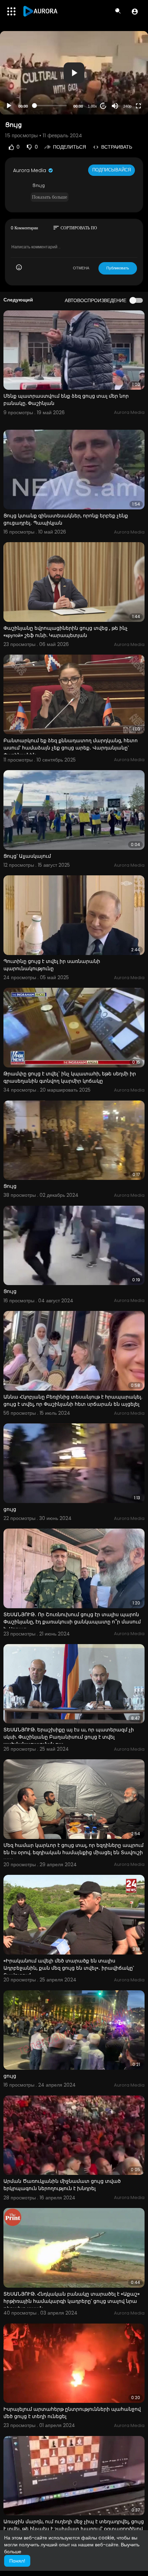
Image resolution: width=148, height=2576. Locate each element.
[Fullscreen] (138, 106)
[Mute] (115, 106)
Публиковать (118, 268)
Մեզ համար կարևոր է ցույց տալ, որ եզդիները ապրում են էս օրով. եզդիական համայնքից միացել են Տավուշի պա (73, 1852)
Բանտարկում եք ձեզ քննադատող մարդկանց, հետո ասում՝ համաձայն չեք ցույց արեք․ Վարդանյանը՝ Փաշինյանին (71, 748)
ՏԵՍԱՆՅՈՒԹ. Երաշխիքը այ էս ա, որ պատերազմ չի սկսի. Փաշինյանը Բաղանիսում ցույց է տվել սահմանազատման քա (69, 1737)
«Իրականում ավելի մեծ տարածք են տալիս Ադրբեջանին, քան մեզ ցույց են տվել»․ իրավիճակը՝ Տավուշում (69, 1968)
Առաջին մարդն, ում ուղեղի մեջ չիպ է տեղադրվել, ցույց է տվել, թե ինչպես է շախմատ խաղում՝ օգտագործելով (74, 2525)
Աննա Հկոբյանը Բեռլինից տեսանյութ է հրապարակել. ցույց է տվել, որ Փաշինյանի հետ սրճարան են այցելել (73, 1400)
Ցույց (10, 1186)
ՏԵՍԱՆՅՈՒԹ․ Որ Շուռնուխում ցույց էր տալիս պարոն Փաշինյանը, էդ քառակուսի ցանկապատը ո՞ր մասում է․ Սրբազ (72, 1622)
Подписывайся (112, 170)
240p (127, 106)
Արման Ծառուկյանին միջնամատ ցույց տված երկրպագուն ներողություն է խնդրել (62, 2185)
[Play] (9, 106)
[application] (74, 73)
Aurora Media (30, 170)
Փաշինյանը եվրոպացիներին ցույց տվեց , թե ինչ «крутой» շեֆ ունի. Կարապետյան (66, 632)
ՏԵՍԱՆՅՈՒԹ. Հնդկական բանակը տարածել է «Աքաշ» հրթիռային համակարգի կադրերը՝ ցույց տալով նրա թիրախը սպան (72, 2301)
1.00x (92, 106)
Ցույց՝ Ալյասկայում (27, 856)
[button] (135, 11)
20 (103, 106)
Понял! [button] (17, 2561)
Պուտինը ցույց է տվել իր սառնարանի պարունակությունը (52, 965)
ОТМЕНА (81, 268)
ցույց (10, 1509)
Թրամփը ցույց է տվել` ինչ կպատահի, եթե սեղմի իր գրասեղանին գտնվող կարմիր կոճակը (70, 1077)
